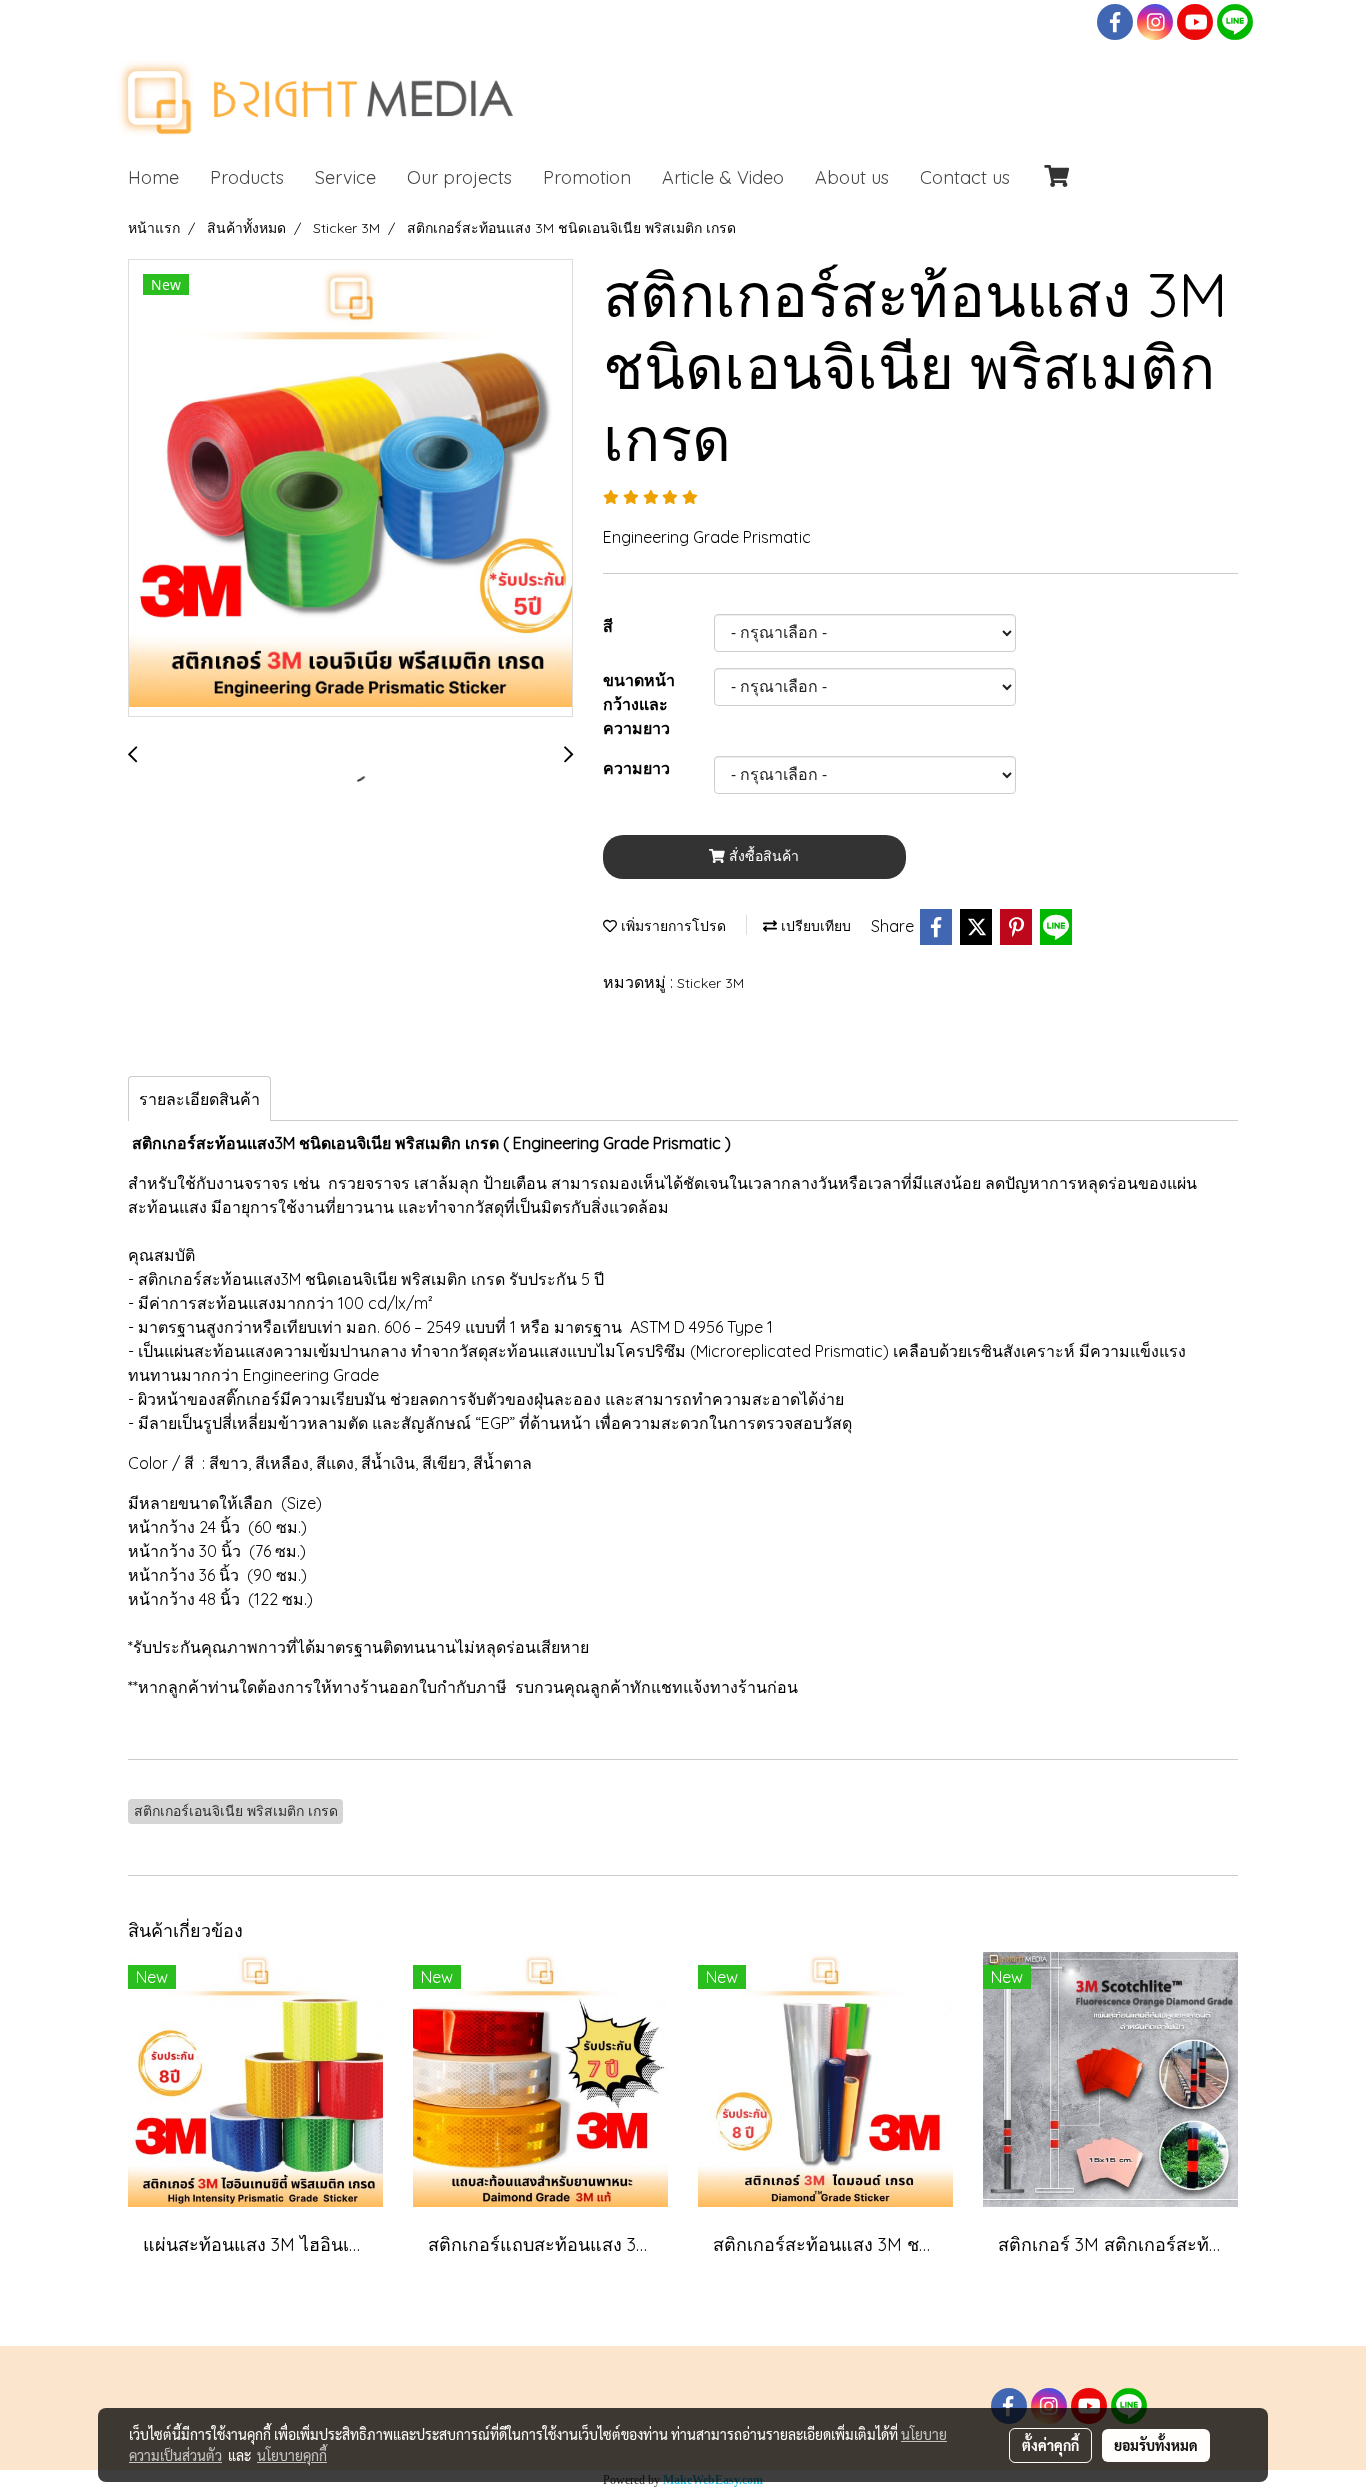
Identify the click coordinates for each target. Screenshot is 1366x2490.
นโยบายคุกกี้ (292, 2455)
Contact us (965, 177)
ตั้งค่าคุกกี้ (1050, 2445)
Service (345, 177)
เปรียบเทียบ (814, 926)
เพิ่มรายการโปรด (671, 926)
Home (153, 177)
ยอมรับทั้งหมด (1156, 2445)
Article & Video (723, 177)
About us (852, 177)
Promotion (587, 177)
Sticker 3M (710, 983)
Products (247, 177)
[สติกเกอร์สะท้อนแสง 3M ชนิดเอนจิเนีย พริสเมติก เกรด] (350, 489)
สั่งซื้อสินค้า (762, 856)
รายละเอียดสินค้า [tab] (199, 1099)
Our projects (459, 177)
